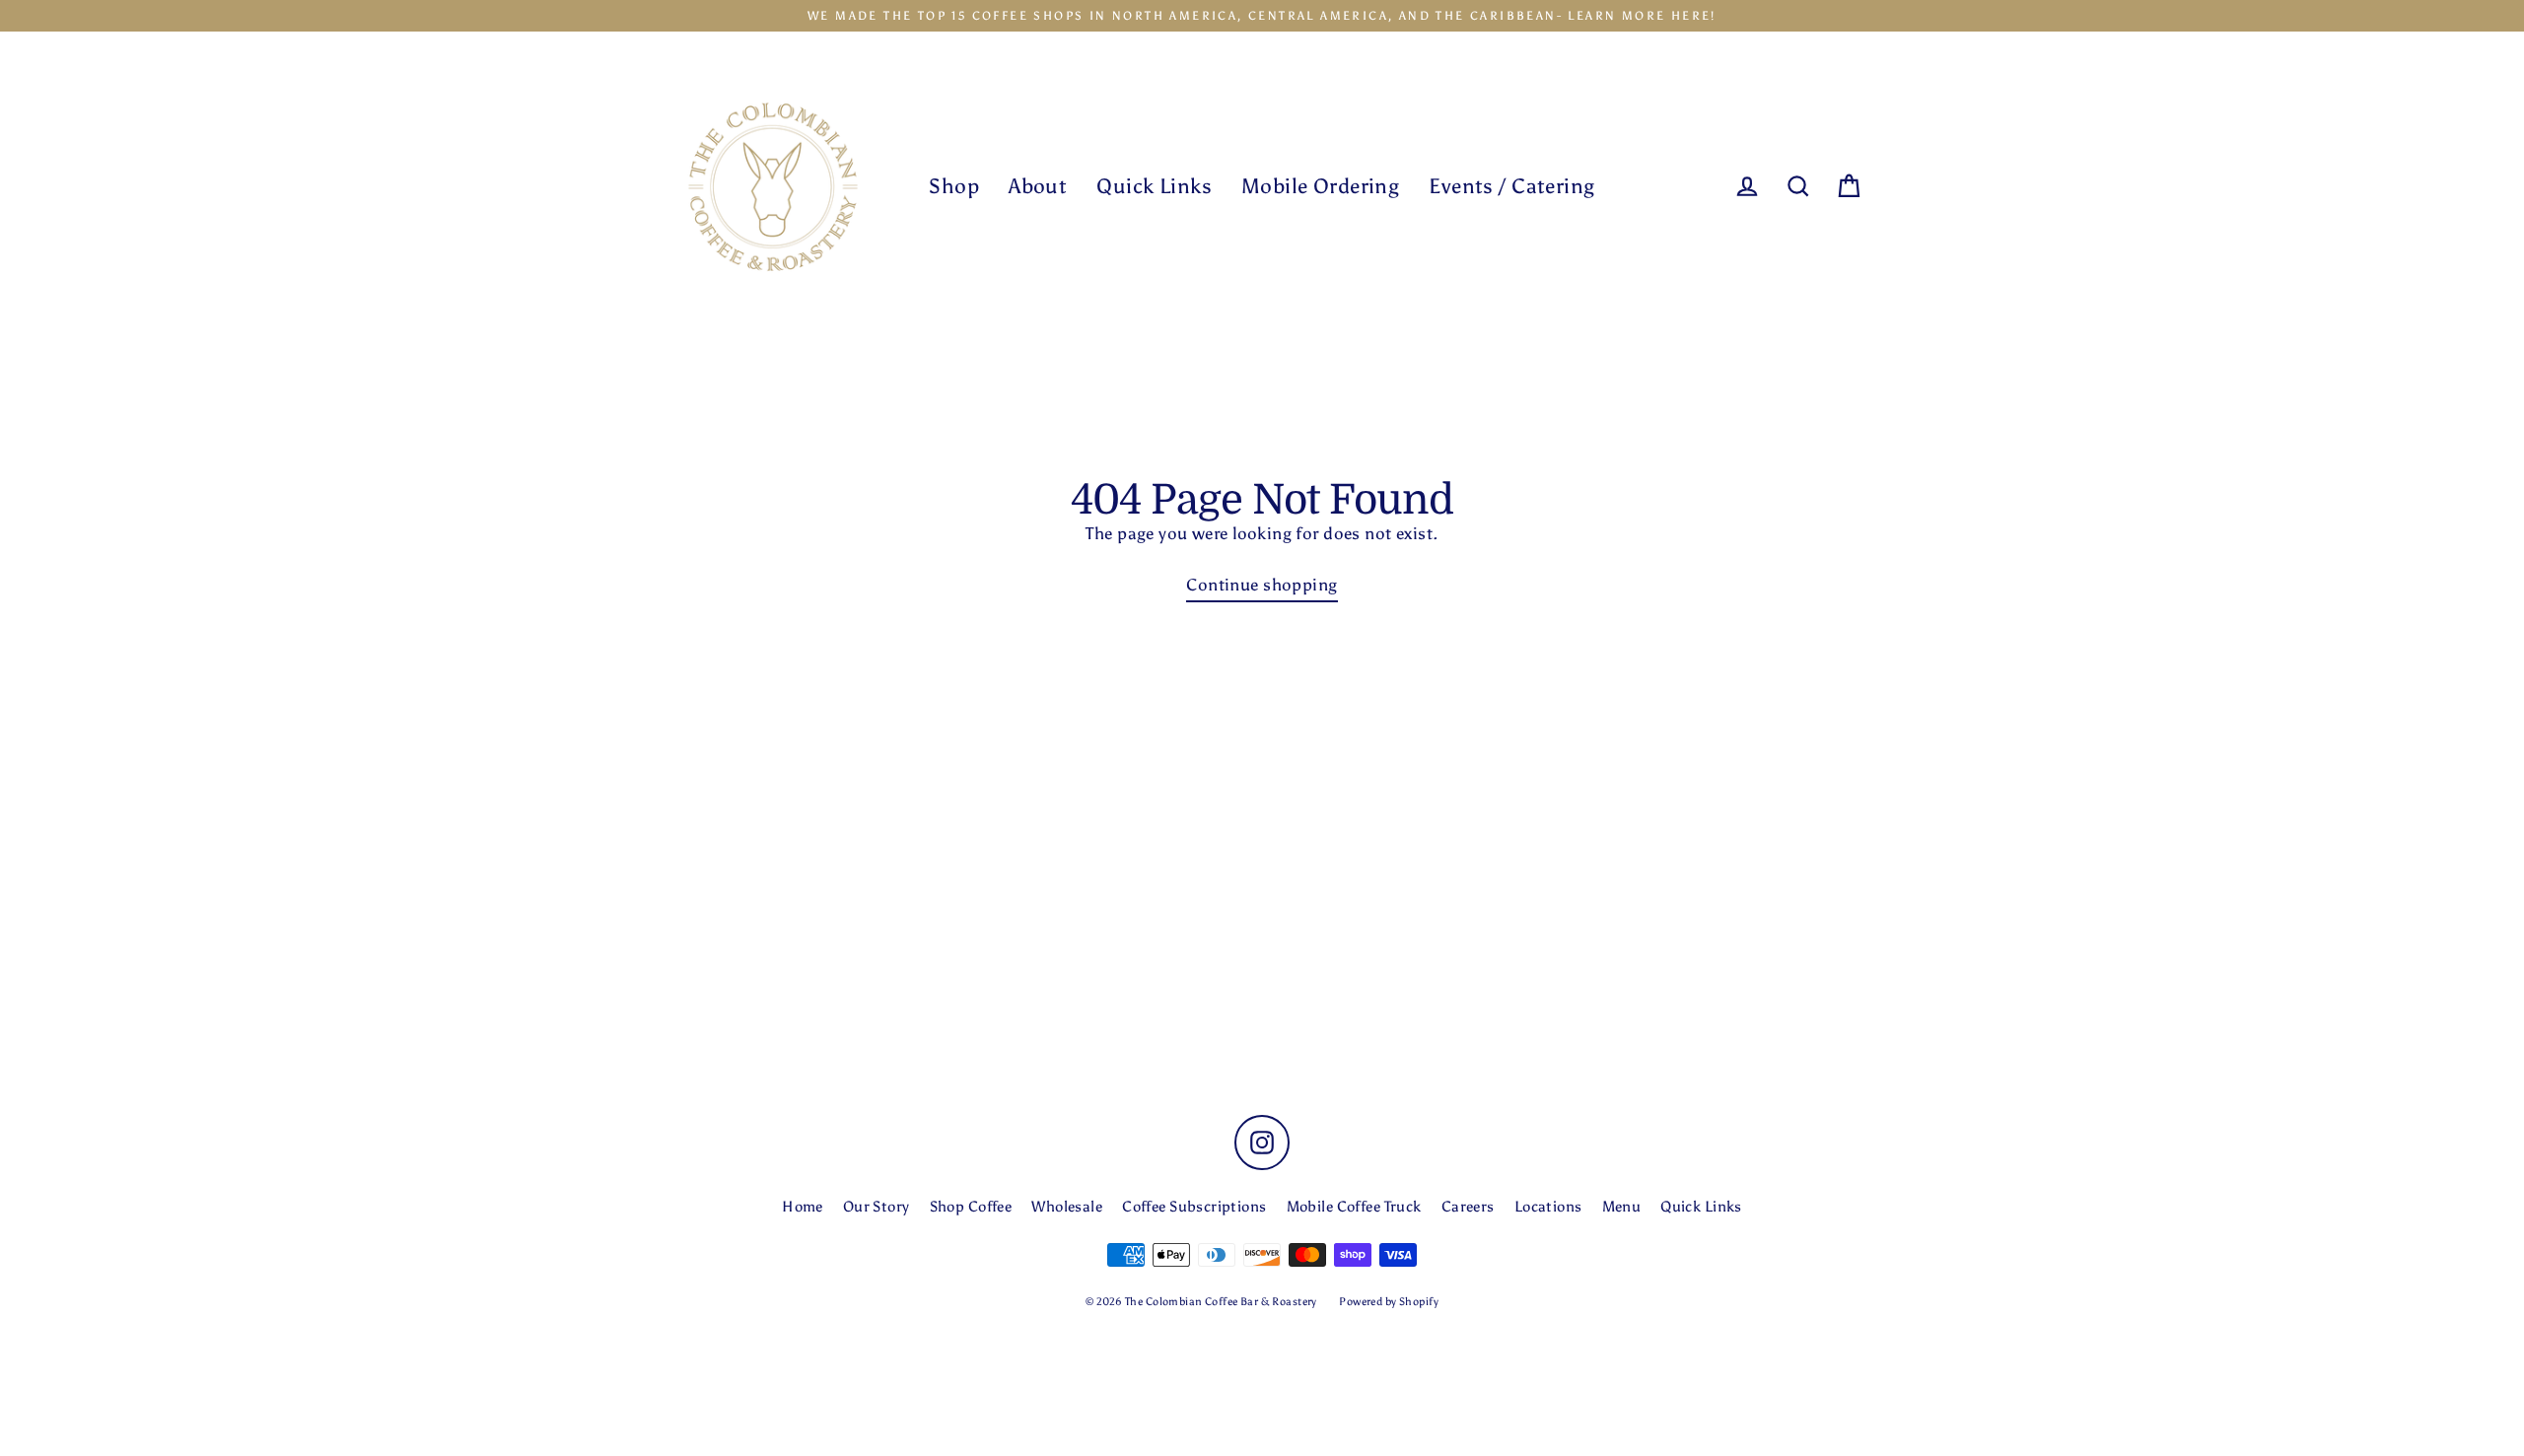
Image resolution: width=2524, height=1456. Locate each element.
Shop (954, 186)
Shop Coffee (971, 1207)
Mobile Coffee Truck (1354, 1207)
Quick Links (1154, 186)
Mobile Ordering (1320, 186)
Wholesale (1067, 1207)
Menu (1622, 1207)
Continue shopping (1262, 585)
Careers (1468, 1207)
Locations (1548, 1207)
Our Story (876, 1207)
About (1038, 186)
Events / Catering (1511, 186)
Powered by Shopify (1389, 1302)
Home (803, 1207)
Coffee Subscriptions (1194, 1207)
